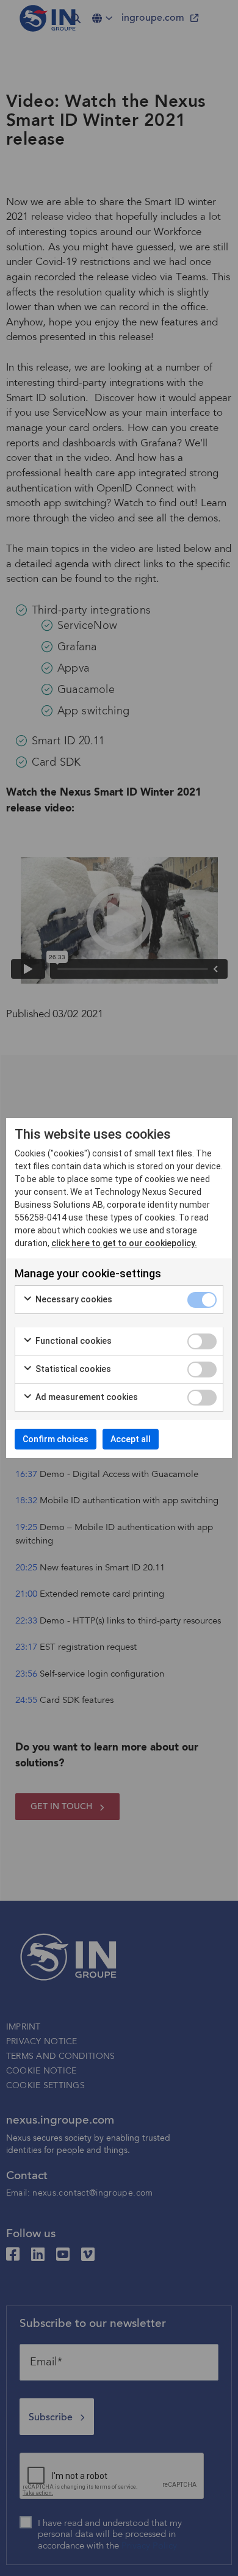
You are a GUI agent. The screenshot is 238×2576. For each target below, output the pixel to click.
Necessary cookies (73, 1299)
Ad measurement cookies (86, 1397)
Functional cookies (73, 1341)
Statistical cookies (72, 1369)
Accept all (131, 1439)
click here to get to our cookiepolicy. (124, 1243)
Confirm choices (56, 1439)
